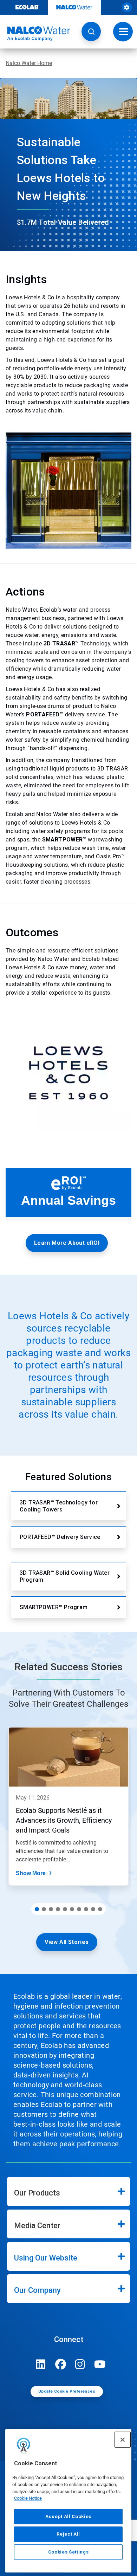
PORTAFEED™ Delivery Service (60, 1537)
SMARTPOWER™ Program (54, 1607)
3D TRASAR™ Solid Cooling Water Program (65, 1576)
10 (100, 1909)
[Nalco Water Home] (35, 34)
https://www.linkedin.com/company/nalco (41, 2364)
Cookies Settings (68, 2552)
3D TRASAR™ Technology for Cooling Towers (59, 1506)
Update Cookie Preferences (67, 2391)
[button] (91, 31)
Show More (31, 1873)
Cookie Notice (28, 2498)
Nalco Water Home (29, 63)
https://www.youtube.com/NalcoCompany (100, 2364)
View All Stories (67, 1942)
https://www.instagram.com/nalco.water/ (80, 2364)
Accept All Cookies (68, 2516)
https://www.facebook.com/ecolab (60, 2364)
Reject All (68, 2534)
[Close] (123, 2440)
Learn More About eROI (67, 1243)
